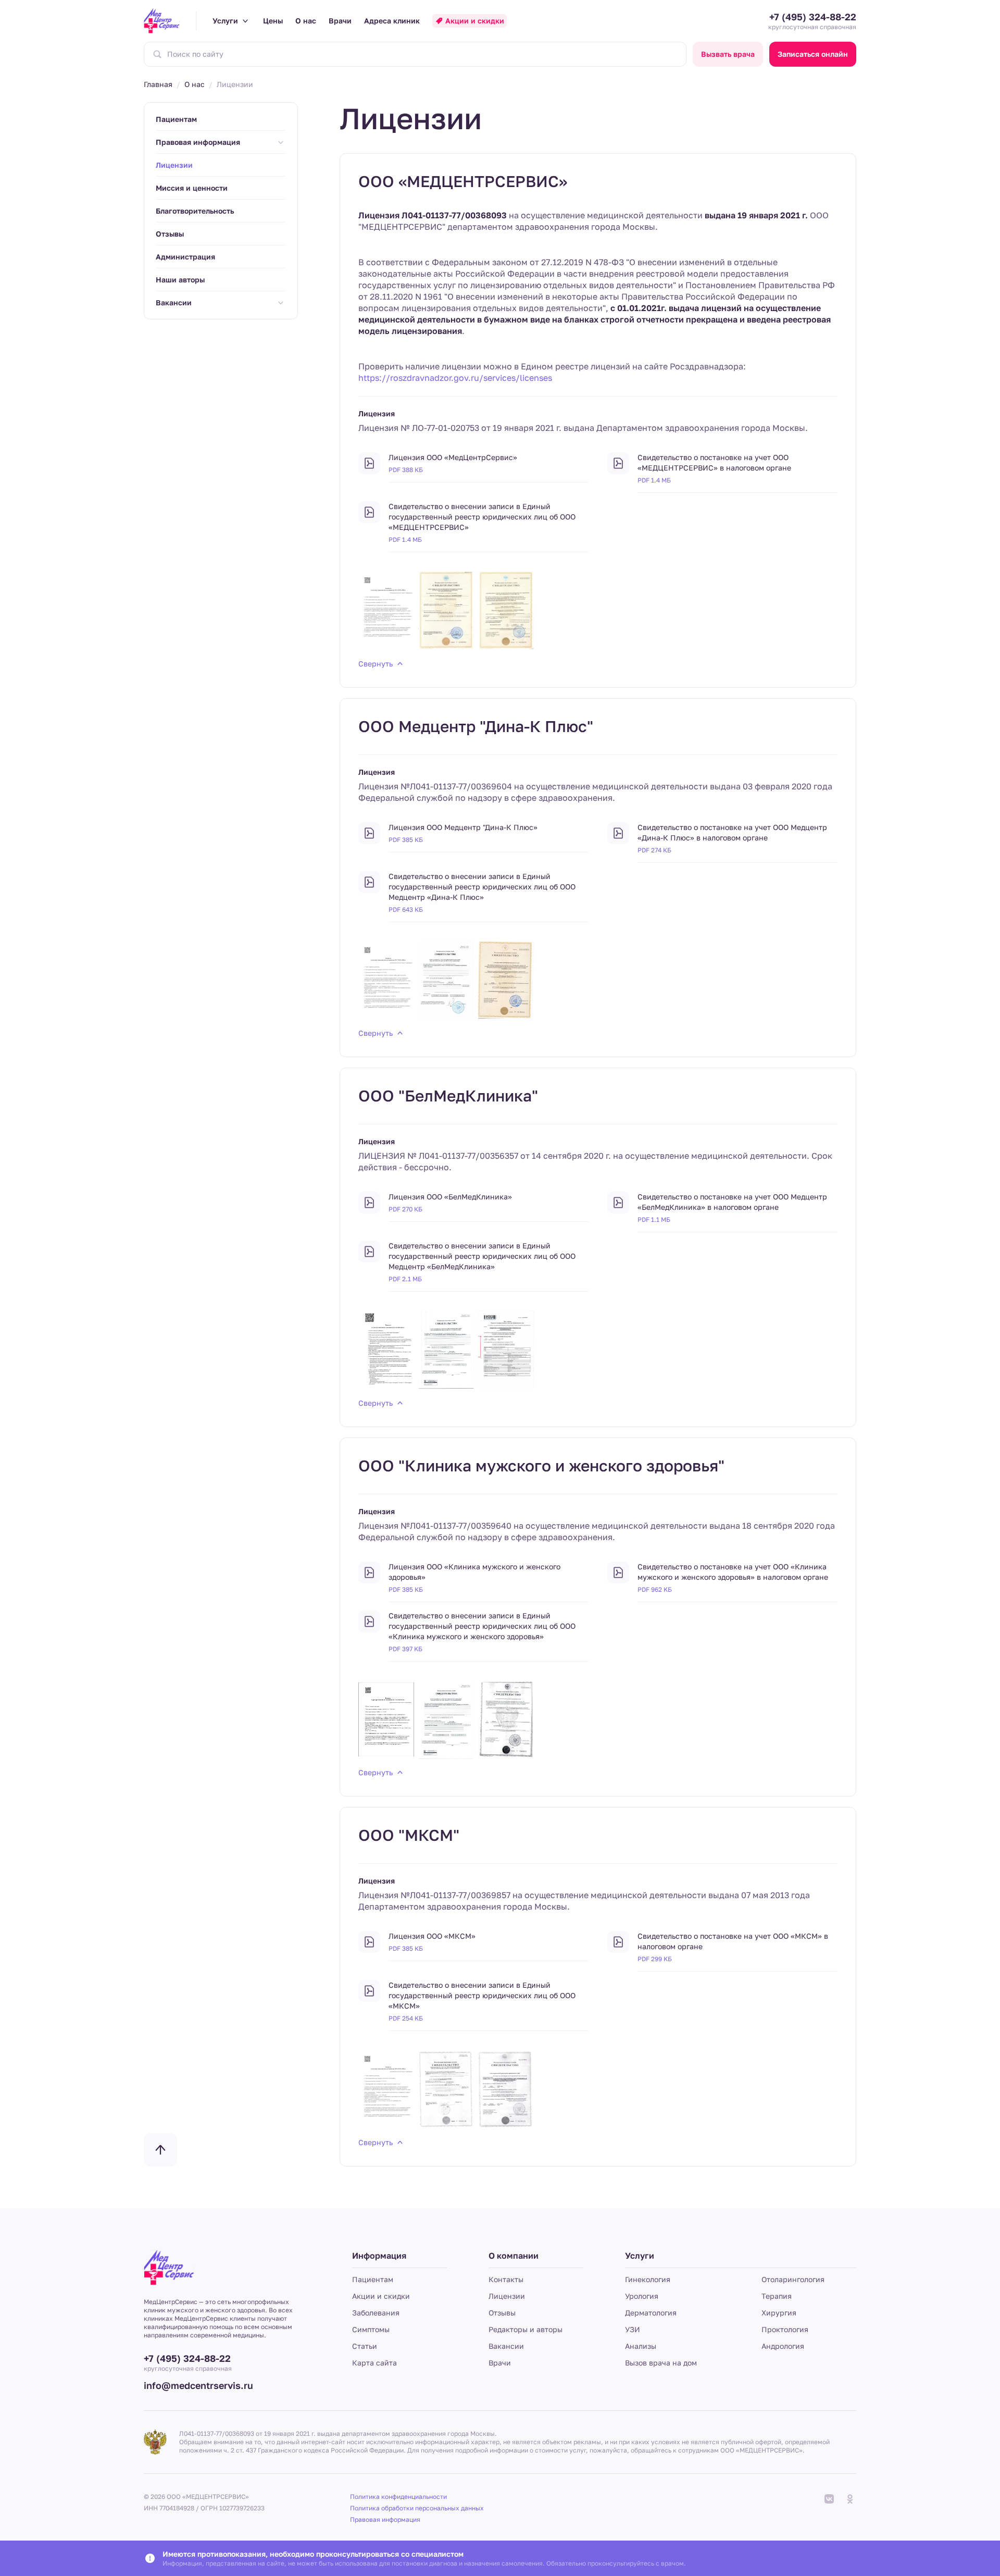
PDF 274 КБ (654, 850)
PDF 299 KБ (655, 1959)
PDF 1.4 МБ (654, 480)
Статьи (365, 2346)
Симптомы (371, 2329)
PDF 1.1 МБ (654, 1219)
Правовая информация (198, 142)
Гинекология (648, 2279)
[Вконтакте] (829, 2499)
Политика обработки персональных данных (417, 2508)
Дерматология (651, 2313)
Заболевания (376, 2313)
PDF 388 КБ (406, 470)
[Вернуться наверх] (160, 2150)
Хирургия (779, 2313)
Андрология (783, 2346)
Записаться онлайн (813, 54)
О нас (306, 21)
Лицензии (507, 2296)
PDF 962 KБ (655, 1589)
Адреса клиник (392, 21)
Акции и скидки (475, 21)
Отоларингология (793, 2279)
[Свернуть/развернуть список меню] (281, 142)
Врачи (340, 21)
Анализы (641, 2346)
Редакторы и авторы (526, 2329)
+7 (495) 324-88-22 (813, 17)
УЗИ (633, 2329)
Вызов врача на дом (661, 2363)
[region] (221, 211)
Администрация (185, 257)
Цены (273, 21)
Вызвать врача (728, 54)
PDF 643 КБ (406, 909)
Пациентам (176, 119)
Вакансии (174, 302)
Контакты (506, 2279)
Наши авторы (180, 280)
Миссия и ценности (192, 188)
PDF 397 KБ (405, 1649)
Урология (642, 2296)
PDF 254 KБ (406, 2018)
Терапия (777, 2296)
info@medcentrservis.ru (198, 2385)
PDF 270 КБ (405, 1209)
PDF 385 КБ (406, 840)
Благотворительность (195, 211)
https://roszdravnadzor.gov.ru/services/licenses (455, 378)
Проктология (785, 2329)
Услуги (225, 21)
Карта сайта (374, 2363)
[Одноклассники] (850, 2499)
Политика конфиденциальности (398, 2497)
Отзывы (170, 234)
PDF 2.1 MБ (405, 1279)
